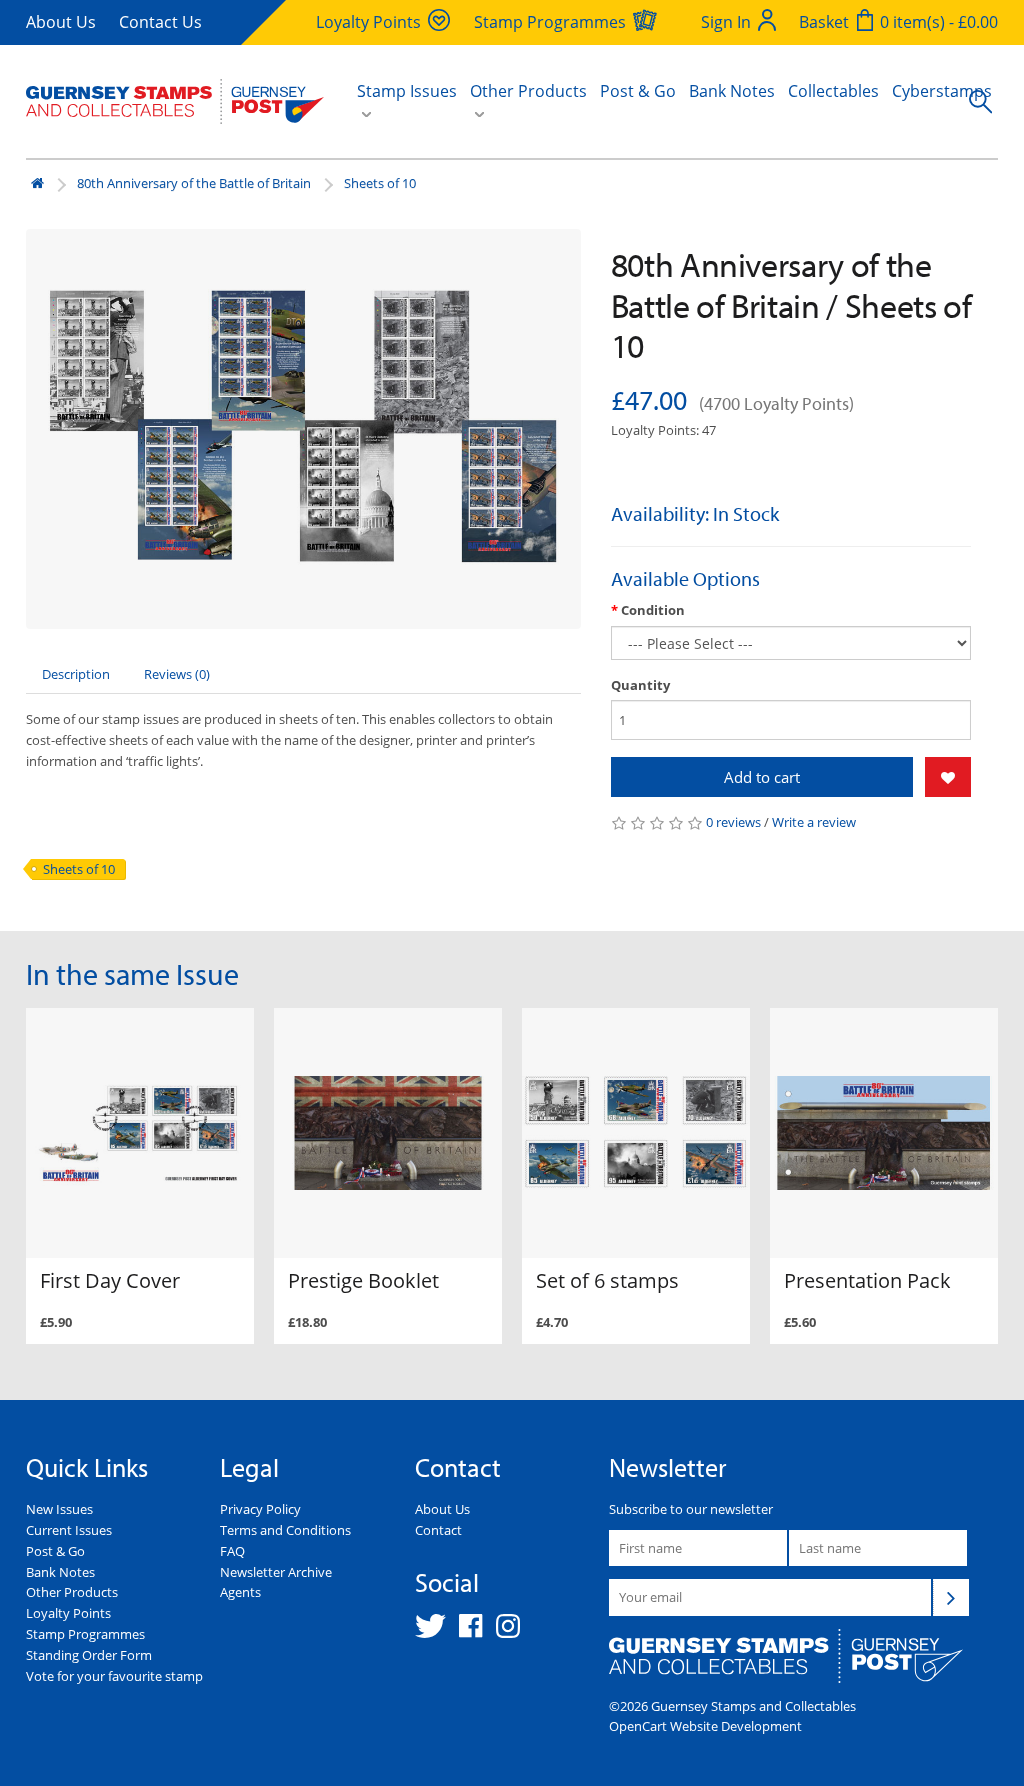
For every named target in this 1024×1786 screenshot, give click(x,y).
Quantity (640, 685)
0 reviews (733, 822)
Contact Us (160, 22)
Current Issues (69, 1530)
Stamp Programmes (85, 1634)
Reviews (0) (177, 674)
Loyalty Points (68, 1613)
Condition (653, 610)
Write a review (814, 822)
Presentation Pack (867, 1280)
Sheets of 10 (380, 183)
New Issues (59, 1509)
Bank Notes (732, 91)
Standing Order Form (89, 1655)
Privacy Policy (260, 1509)
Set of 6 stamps (607, 1280)
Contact (438, 1530)
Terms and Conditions (285, 1530)
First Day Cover (110, 1280)
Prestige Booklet (363, 1280)
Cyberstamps (942, 91)
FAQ (232, 1551)
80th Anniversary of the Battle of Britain (194, 183)
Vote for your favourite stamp (114, 1676)
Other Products (72, 1592)
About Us (61, 22)
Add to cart (762, 777)
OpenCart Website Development (705, 1726)
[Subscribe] (951, 1597)
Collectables (833, 91)
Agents (240, 1592)
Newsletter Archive (276, 1572)
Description (76, 674)
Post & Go (638, 91)
